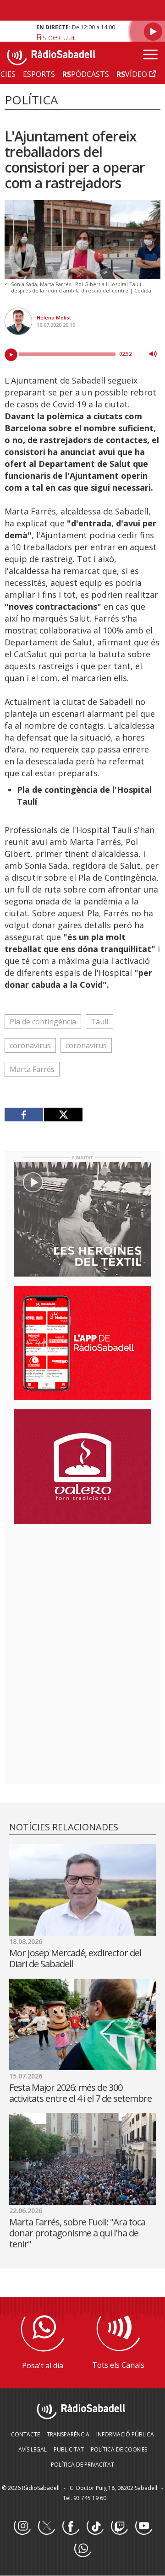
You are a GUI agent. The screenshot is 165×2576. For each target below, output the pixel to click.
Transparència (68, 2434)
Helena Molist (54, 317)
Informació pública (125, 2434)
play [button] (11, 355)
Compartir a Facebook (24, 1115)
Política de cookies (119, 2449)
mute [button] (153, 354)
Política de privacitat (82, 2465)
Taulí (99, 1022)
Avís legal (33, 2449)
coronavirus (30, 1045)
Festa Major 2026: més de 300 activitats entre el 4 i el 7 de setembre (80, 2093)
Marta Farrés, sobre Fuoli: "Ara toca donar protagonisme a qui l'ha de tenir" (77, 2233)
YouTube (143, 2527)
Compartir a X (63, 1115)
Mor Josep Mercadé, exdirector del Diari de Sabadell (75, 1958)
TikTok (95, 2527)
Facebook (71, 2527)
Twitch (119, 2527)
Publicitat (69, 2449)
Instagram (22, 2527)
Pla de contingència (43, 1022)
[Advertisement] (82, 1590)
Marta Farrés (32, 1069)
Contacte (25, 2434)
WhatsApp (82, 2549)
